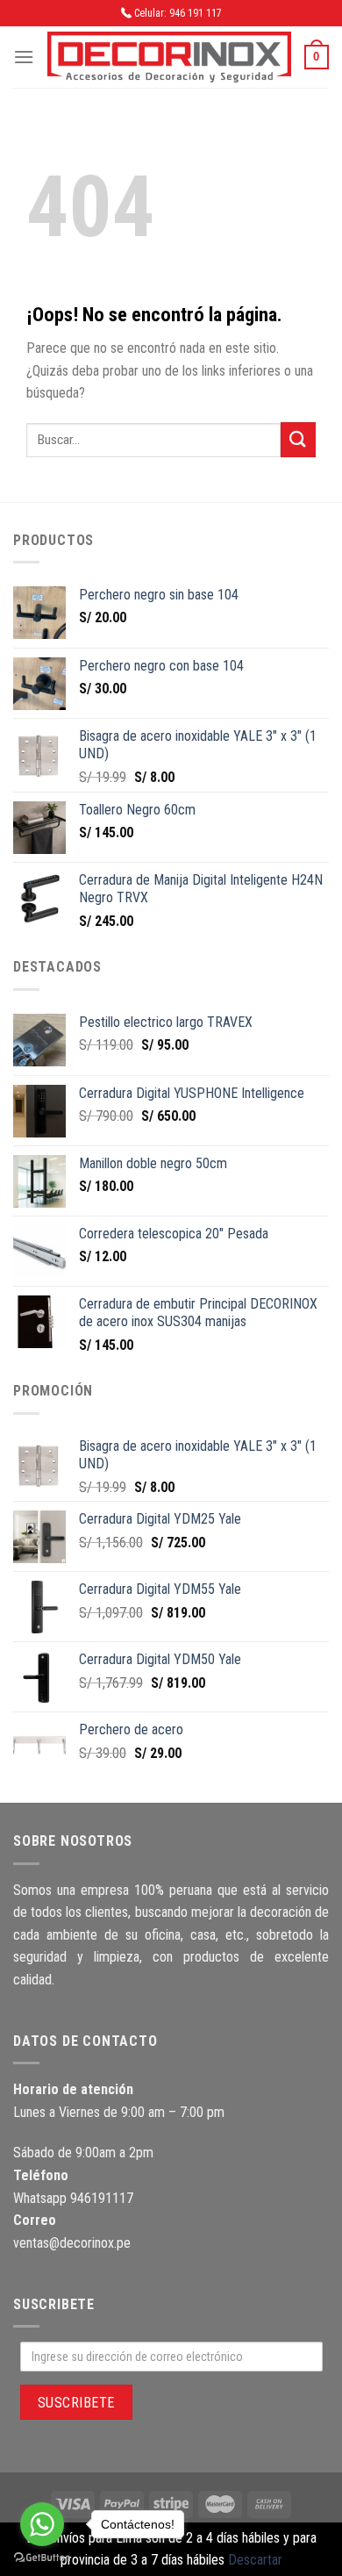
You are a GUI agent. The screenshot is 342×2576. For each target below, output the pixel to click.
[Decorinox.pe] (169, 57)
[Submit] (298, 439)
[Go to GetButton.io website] (42, 2558)
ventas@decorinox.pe (72, 2243)
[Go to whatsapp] (42, 2524)
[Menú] (24, 57)
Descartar (255, 2560)
